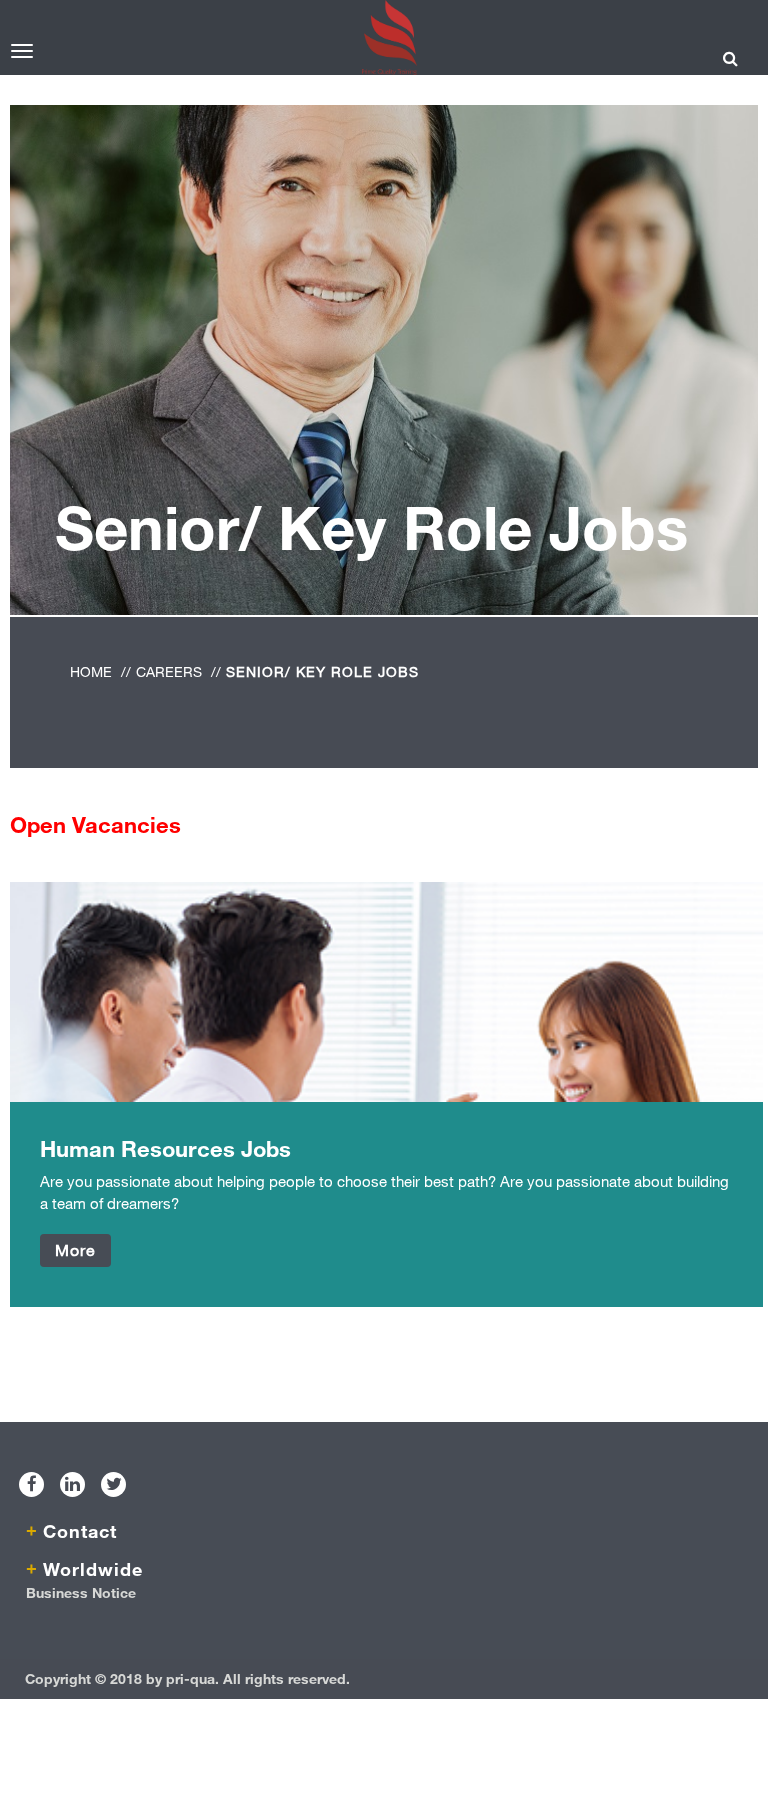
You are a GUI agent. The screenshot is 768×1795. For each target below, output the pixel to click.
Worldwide (93, 1569)
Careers (169, 671)
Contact (80, 1531)
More (75, 1249)
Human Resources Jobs (165, 1148)
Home (91, 671)
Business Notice (81, 1592)
